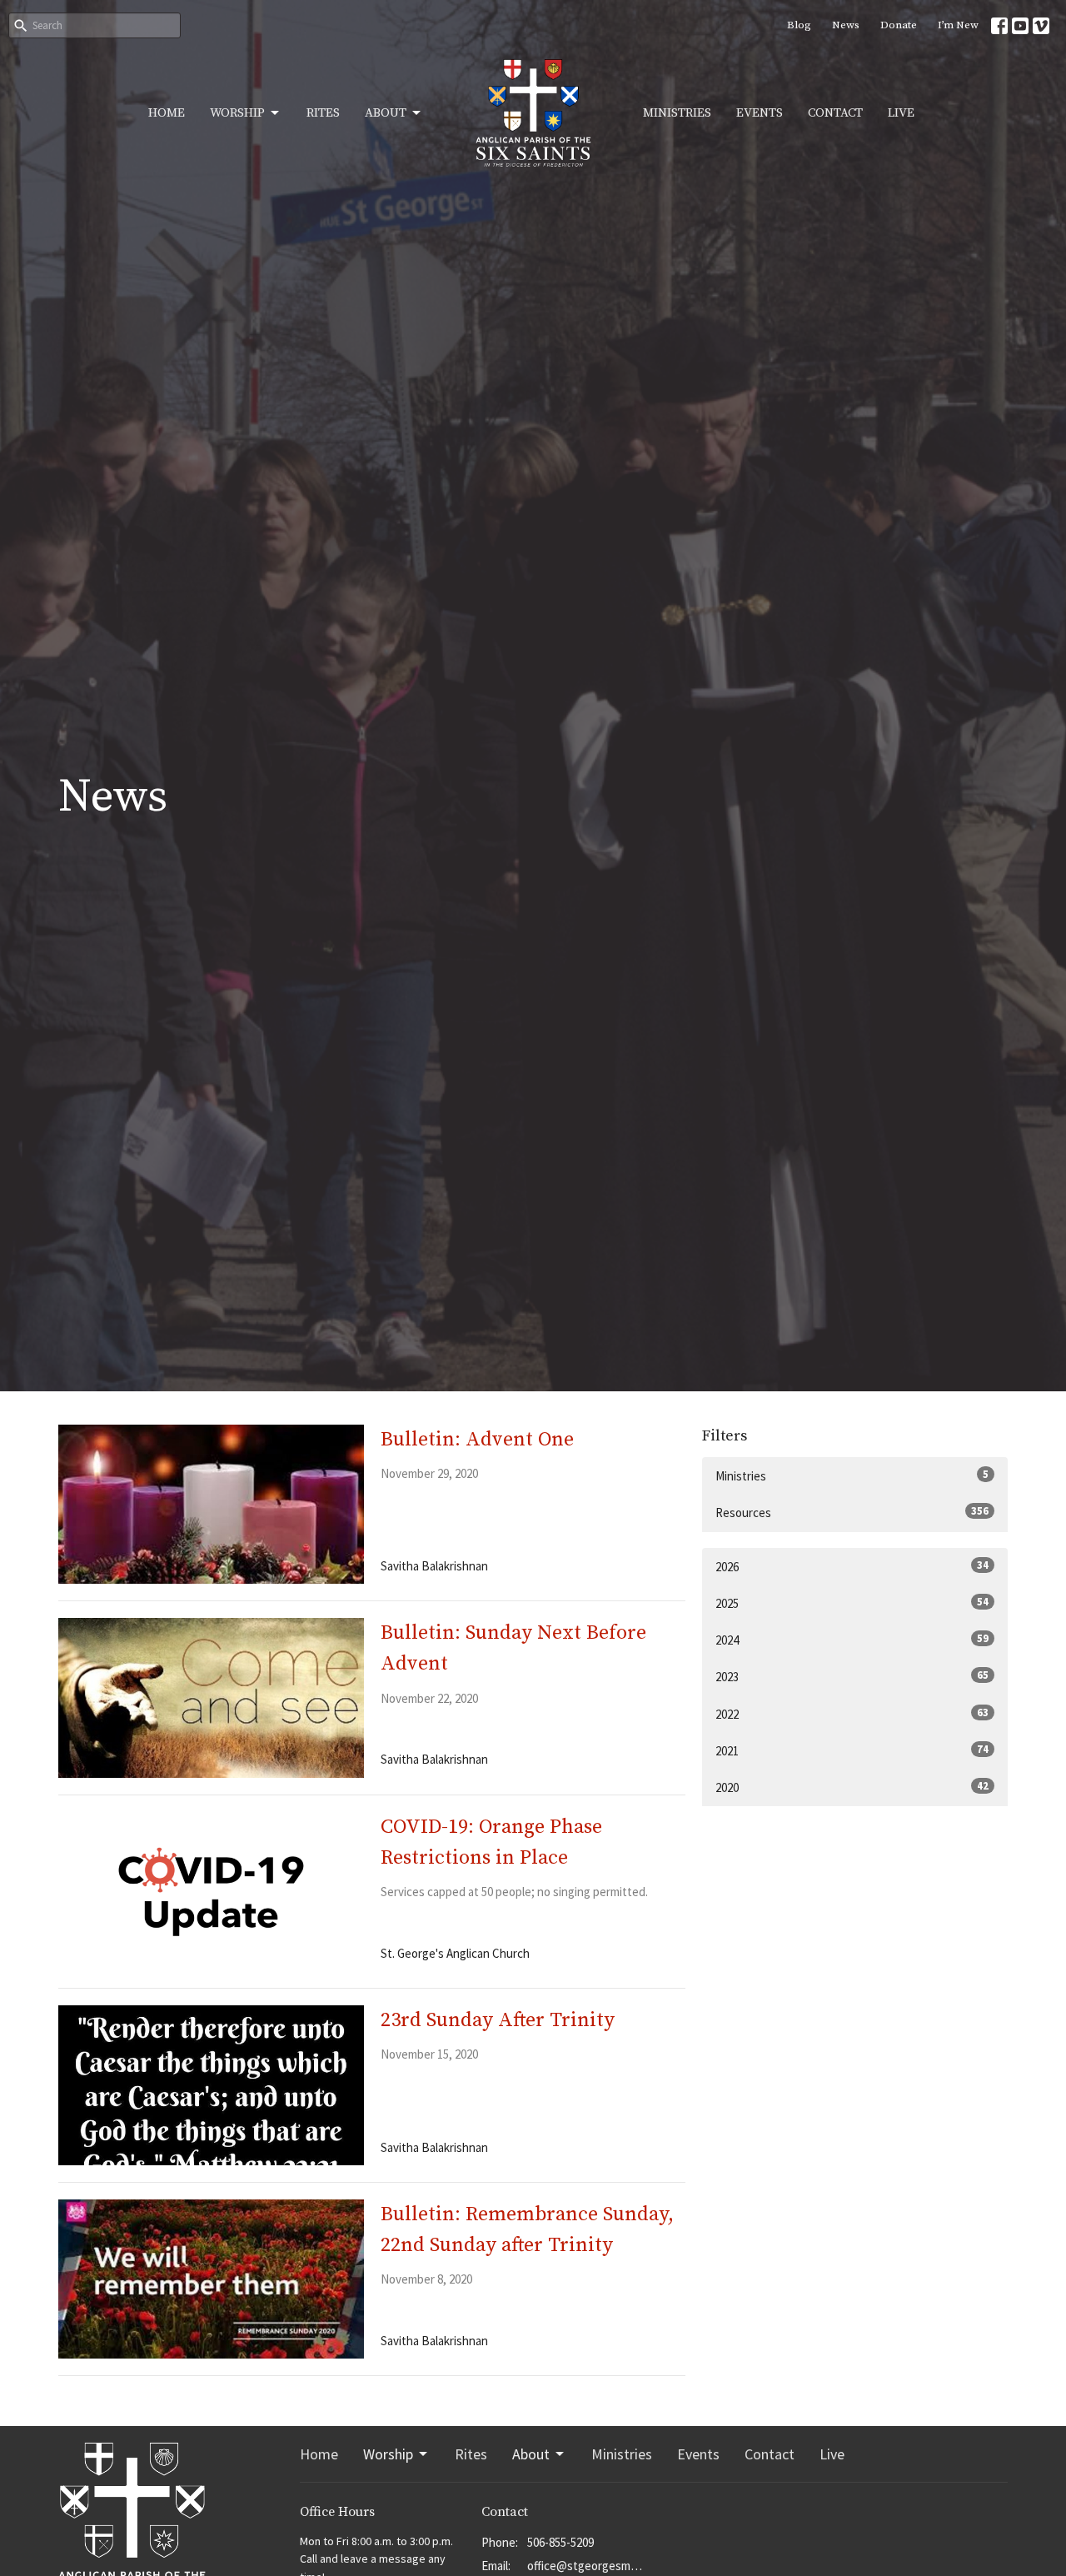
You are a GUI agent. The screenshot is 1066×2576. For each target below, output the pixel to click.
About (386, 113)
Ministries (677, 113)
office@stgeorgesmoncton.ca (587, 2566)
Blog (799, 25)
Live (901, 113)
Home (167, 113)
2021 (852, 1750)
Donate (899, 25)
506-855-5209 (560, 2542)
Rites (323, 113)
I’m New (958, 25)
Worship (237, 113)
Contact (835, 113)
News (846, 25)
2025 (852, 1603)
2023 (852, 1676)
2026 (852, 1566)
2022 (852, 1714)
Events (760, 113)
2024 (852, 1640)
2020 (852, 1787)
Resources (852, 1512)
